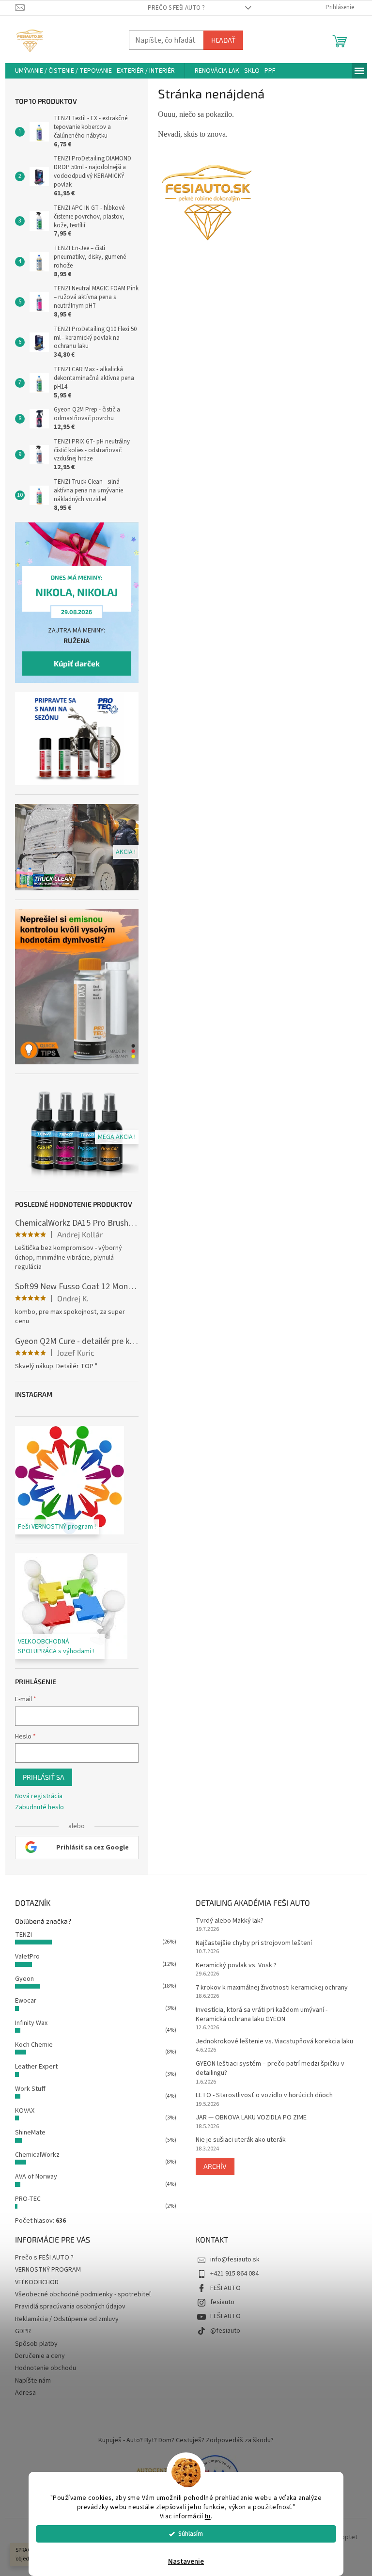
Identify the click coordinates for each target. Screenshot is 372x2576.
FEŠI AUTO (225, 2288)
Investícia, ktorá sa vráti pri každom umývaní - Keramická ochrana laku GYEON (262, 2015)
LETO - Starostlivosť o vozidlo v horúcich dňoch (264, 2095)
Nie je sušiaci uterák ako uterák (241, 2140)
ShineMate (30, 2133)
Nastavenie (186, 2562)
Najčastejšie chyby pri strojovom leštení (254, 1943)
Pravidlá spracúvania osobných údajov (70, 2307)
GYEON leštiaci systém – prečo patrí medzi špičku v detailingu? (270, 2069)
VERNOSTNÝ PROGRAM (48, 2270)
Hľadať (223, 40)
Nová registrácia (39, 1796)
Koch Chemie (34, 2045)
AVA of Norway (36, 2177)
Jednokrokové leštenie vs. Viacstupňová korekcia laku (274, 2042)
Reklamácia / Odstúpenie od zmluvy (67, 2319)
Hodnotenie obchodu (46, 2368)
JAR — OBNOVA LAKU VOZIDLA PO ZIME (251, 2118)
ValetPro (27, 1957)
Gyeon (24, 1979)
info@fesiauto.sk (235, 2260)
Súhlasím (191, 2534)
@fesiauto (225, 2331)
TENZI (23, 1935)
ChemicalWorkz (37, 2155)
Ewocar (26, 2001)
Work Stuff (30, 2089)
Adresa (25, 2393)
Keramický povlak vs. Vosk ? (236, 1966)
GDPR (23, 2331)
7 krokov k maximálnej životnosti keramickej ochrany (272, 1988)
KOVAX (25, 2111)
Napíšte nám (33, 2381)
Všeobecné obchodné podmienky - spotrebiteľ (83, 2294)
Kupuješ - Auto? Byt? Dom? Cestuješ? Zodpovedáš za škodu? (186, 2440)
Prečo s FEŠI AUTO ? (176, 8)
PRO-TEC (28, 2199)
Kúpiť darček (77, 663)
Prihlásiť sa (44, 1777)
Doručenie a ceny (40, 2356)
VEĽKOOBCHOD (37, 2282)
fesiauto (222, 2302)
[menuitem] (95, 71)
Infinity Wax (31, 2023)
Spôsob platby (36, 2344)
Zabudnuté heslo (39, 1808)
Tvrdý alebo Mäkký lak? (230, 1921)
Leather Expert (36, 2067)
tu (208, 2516)
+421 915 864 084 (234, 2274)
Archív (215, 2166)
